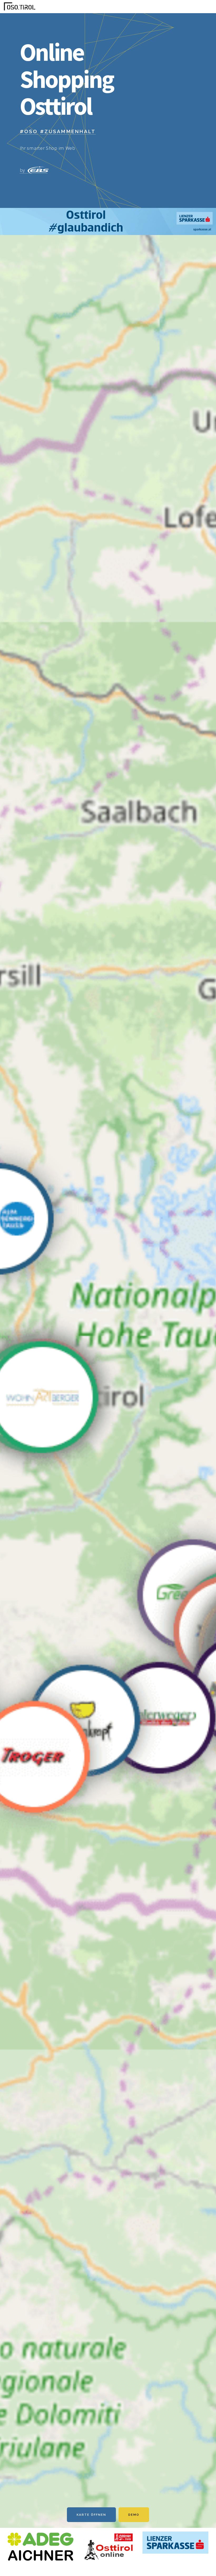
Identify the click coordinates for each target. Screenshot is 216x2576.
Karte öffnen (91, 2515)
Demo (134, 2515)
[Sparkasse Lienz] (108, 233)
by (23, 170)
